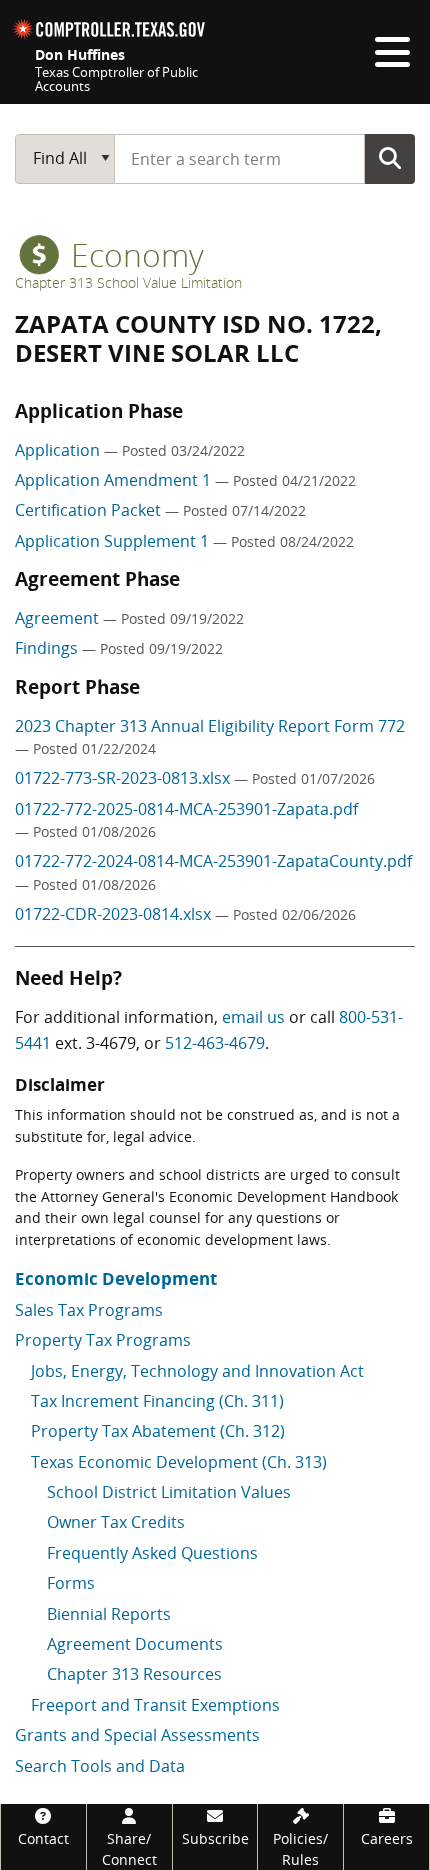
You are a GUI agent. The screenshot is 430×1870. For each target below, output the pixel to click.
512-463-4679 (215, 1043)
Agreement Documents (135, 1644)
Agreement (59, 618)
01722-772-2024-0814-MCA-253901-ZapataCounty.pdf (213, 861)
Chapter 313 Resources (134, 1674)
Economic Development (116, 1278)
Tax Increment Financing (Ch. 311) (157, 1401)
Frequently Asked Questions (152, 1553)
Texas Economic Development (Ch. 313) (179, 1462)
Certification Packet (90, 510)
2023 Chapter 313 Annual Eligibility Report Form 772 (210, 726)
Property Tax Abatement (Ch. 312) (158, 1431)
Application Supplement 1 (114, 541)
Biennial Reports (109, 1614)
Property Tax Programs (103, 1340)
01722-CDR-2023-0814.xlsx (115, 914)
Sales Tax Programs (89, 1310)
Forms (71, 1583)
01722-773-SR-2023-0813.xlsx (124, 778)
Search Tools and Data (100, 1766)
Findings (48, 648)
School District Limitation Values (169, 1492)
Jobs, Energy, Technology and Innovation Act (197, 1371)
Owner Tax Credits (116, 1522)
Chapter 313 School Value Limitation (128, 282)
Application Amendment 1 (115, 480)
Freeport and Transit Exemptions (155, 1705)
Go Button (390, 158)
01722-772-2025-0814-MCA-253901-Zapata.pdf (186, 809)
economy (133, 254)
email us (253, 1017)
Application (59, 450)
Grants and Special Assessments (137, 1735)
